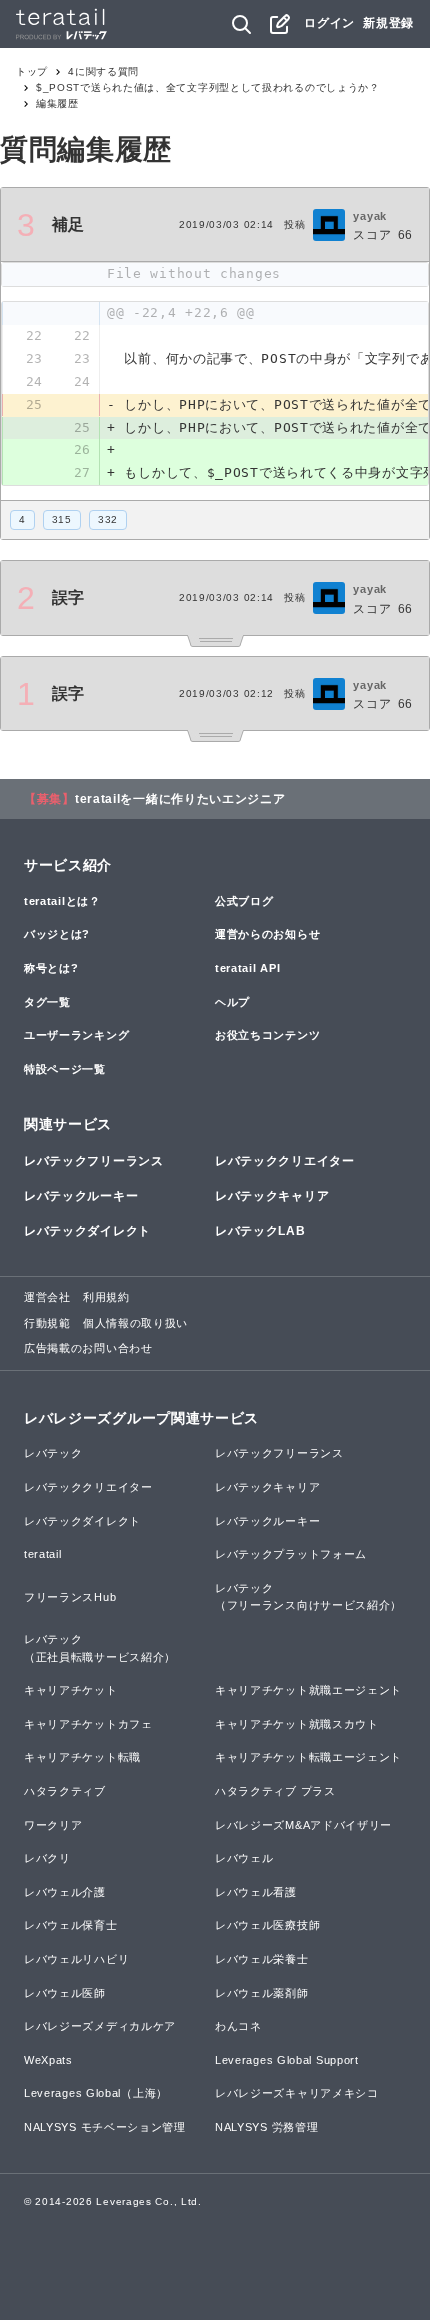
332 (108, 519)
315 (62, 519)
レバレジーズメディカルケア (100, 2026)
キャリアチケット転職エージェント (308, 1757)
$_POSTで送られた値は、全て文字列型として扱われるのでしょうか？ (208, 87)
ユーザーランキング (76, 1035)
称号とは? (51, 968)
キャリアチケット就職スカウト (297, 1724)
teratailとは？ (62, 901)
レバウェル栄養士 (262, 1959)
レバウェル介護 (65, 1892)
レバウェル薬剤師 (262, 1993)
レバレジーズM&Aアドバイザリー (303, 1825)
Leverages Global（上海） (96, 2093)
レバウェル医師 (65, 1993)
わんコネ (238, 2026)
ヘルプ (232, 1002)
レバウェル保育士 (71, 1925)
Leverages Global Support (287, 2060)
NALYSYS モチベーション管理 (105, 2127)
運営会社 (47, 1297)
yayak (370, 216)
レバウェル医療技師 (267, 1925)
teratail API (247, 968)
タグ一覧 (47, 1002)
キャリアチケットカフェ (88, 1724)
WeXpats (48, 2060)
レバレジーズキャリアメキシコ (297, 2093)
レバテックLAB (260, 1231)
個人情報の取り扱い (135, 1323)
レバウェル (244, 1858)
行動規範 (47, 1323)
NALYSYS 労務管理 (266, 2127)
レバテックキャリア (272, 1196)
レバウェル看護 (256, 1892)
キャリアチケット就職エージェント (308, 1690)
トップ (32, 71)
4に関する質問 (103, 71)
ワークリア (53, 1825)
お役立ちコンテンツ (267, 1035)
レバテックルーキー (81, 1196)
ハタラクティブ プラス (275, 1791)
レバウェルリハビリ (76, 1959)
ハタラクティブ (65, 1791)
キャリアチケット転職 (82, 1757)
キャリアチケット (71, 1690)
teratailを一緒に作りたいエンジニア (180, 799)
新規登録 (388, 23)
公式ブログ (244, 901)
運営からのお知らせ (267, 934)
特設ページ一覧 (65, 1069)
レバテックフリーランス (94, 1161)
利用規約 (106, 1297)
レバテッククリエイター (285, 1161)
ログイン (329, 23)
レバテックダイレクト (87, 1231)
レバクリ (47, 1858)
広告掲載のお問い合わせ (88, 1348)
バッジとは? (57, 934)
